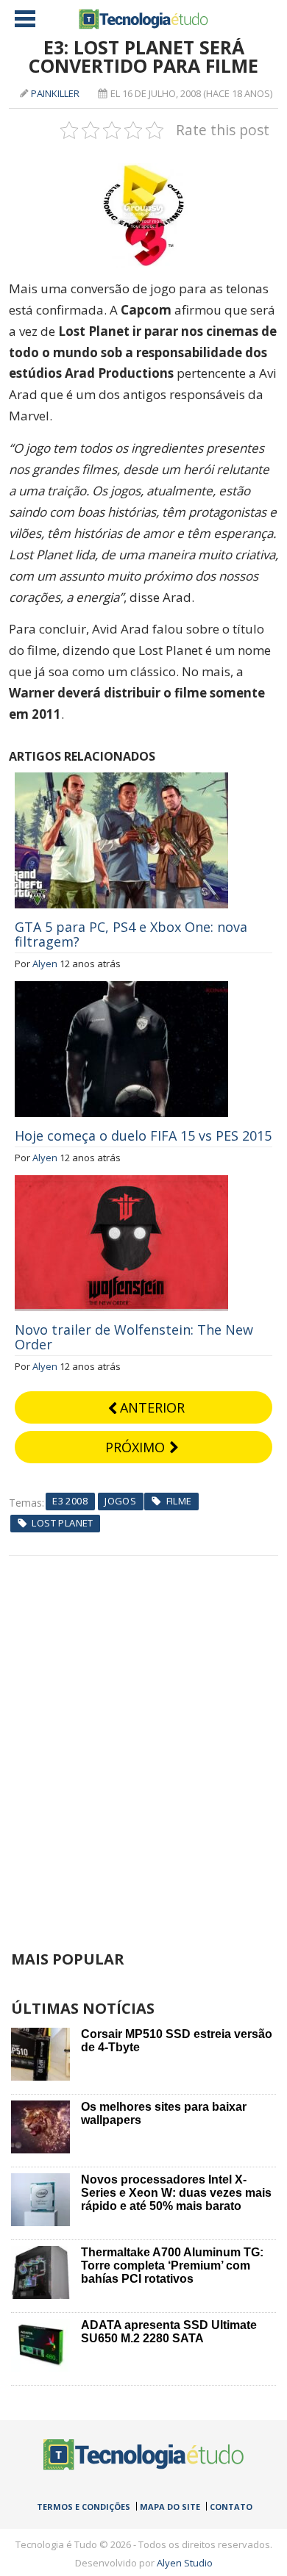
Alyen (45, 964)
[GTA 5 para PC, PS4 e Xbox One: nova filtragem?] (121, 781)
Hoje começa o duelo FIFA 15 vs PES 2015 (143, 1135)
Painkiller (55, 93)
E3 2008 (70, 1501)
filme (179, 1501)
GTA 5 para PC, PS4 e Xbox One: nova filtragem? (131, 934)
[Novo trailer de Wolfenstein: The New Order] (121, 1183)
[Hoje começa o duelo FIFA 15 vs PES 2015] (121, 989)
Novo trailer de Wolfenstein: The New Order (134, 1337)
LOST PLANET (62, 1523)
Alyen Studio (185, 2563)
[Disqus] (144, 1740)
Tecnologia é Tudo (143, 19)
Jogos (120, 1501)
